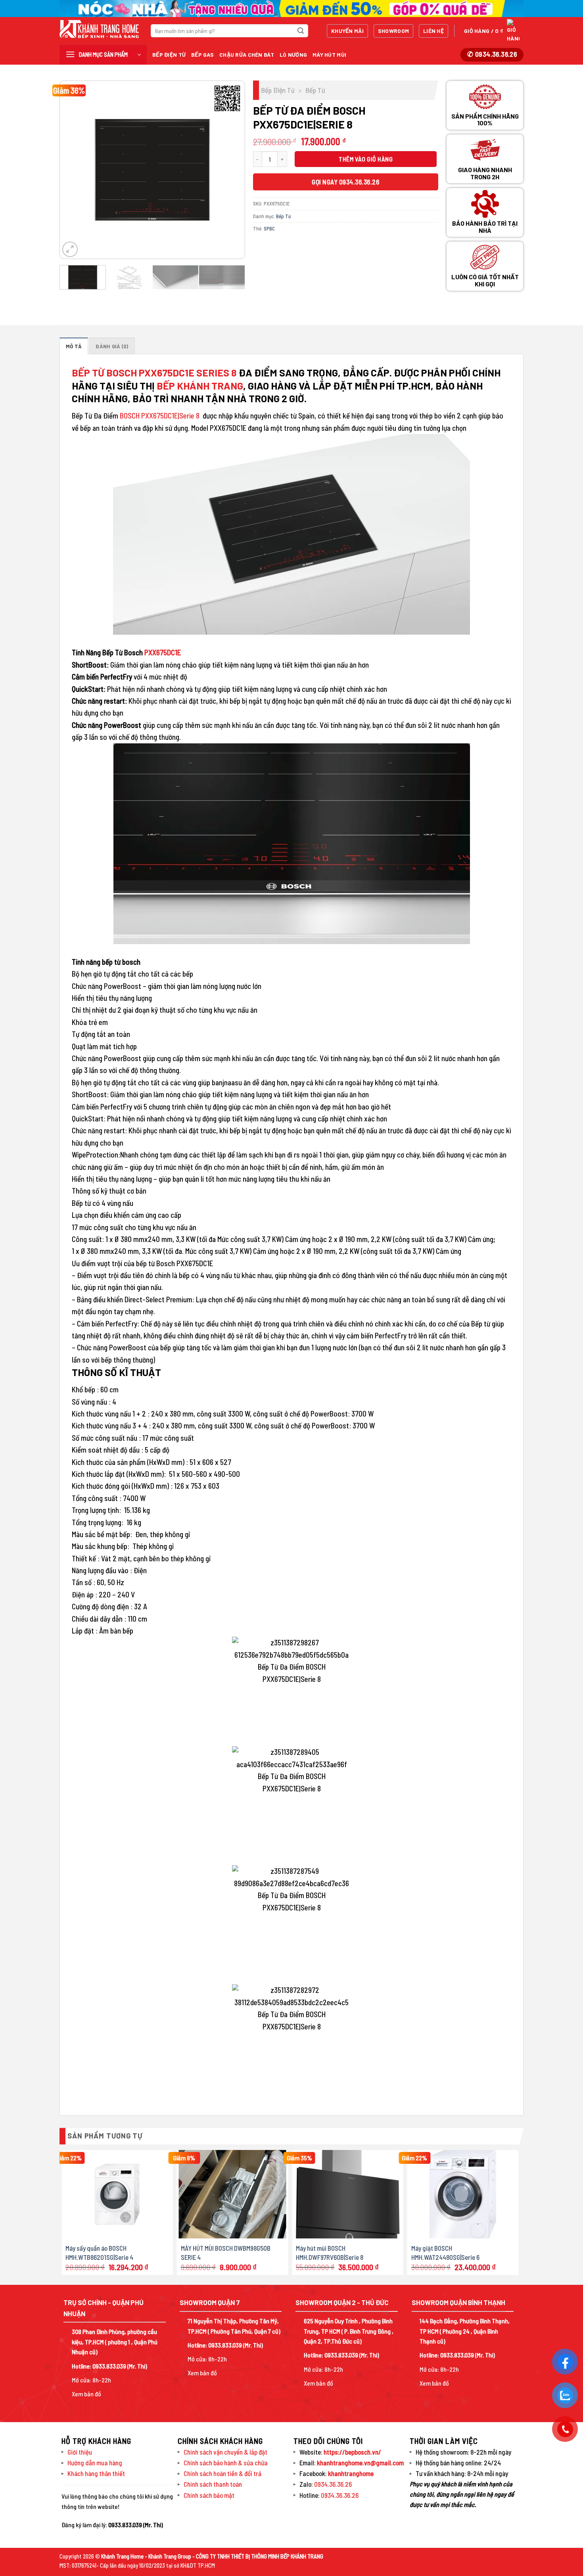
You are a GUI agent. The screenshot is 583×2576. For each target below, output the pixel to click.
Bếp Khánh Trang (200, 386)
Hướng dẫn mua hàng (95, 2463)
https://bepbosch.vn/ (352, 2452)
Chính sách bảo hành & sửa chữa (226, 2463)
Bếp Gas (202, 55)
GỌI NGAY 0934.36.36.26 (345, 182)
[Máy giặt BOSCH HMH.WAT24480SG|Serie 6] (463, 2194)
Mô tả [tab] (74, 346)
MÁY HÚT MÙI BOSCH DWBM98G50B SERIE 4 (226, 2252)
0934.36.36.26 (333, 2484)
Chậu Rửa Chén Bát (247, 55)
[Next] (231, 170)
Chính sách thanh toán (213, 2484)
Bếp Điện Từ (169, 55)
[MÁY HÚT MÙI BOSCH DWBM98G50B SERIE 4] (233, 2194)
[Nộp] (301, 31)
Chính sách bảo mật (209, 2495)
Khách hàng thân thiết (96, 2473)
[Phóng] (70, 249)
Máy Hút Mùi (329, 55)
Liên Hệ (433, 31)
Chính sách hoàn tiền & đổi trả (222, 2473)
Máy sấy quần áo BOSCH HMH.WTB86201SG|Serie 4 (99, 2252)
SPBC (269, 228)
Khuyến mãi (347, 31)
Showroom (393, 31)
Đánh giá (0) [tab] (112, 346)
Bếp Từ (315, 90)
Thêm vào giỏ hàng (366, 159)
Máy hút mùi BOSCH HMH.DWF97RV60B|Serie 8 (330, 2252)
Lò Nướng (293, 55)
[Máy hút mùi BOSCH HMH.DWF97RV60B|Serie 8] (348, 2194)
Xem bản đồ (86, 2394)
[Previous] (73, 170)
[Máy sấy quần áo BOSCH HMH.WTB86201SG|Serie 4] (117, 2194)
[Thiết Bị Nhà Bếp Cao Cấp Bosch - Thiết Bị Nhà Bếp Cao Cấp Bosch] (99, 29)
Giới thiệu (80, 2452)
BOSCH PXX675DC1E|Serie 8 (160, 416)
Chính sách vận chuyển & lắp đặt (225, 2452)
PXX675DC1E (162, 652)
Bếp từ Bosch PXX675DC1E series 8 (154, 372)
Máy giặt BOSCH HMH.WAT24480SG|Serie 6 (445, 2252)
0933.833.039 (109, 2366)
